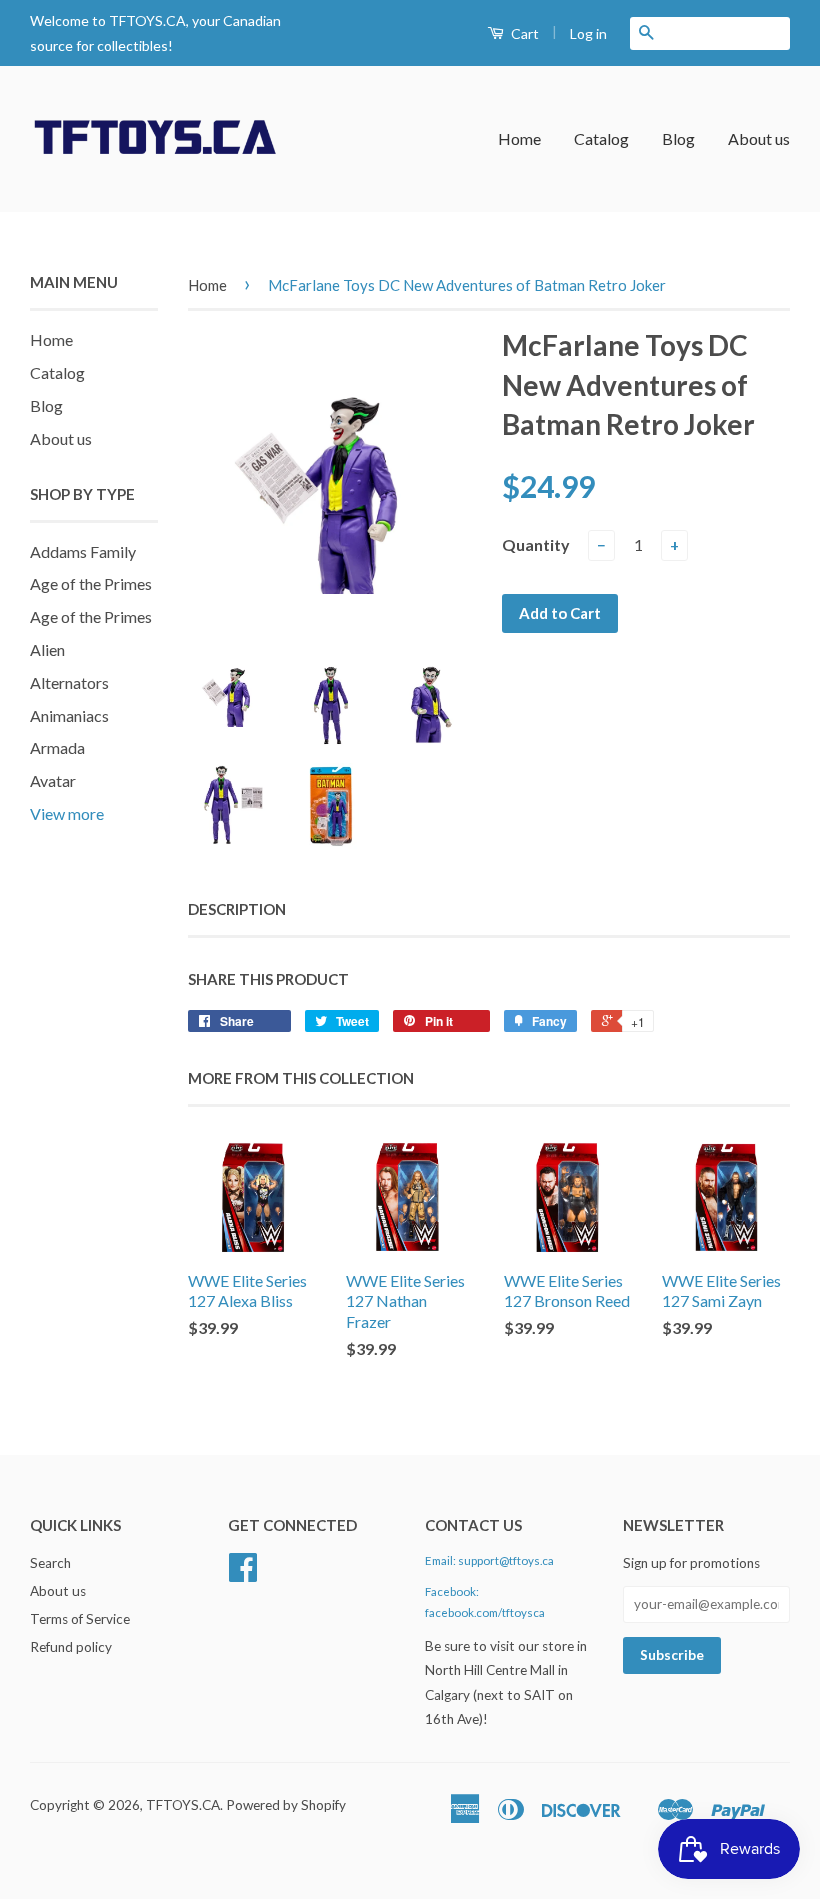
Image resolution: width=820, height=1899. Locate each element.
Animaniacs (69, 715)
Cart (523, 33)
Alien (47, 649)
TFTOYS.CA (183, 1805)
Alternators (69, 682)
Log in (588, 33)
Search (50, 1563)
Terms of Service (80, 1619)
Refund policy (71, 1647)
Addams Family (83, 551)
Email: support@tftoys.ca (489, 1560)
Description (237, 909)
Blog (678, 138)
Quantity (536, 544)
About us (759, 138)
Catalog (601, 138)
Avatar (53, 780)
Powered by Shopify (286, 1805)
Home (519, 138)
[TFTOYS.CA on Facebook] (243, 1574)
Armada (57, 747)
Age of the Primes (91, 583)
